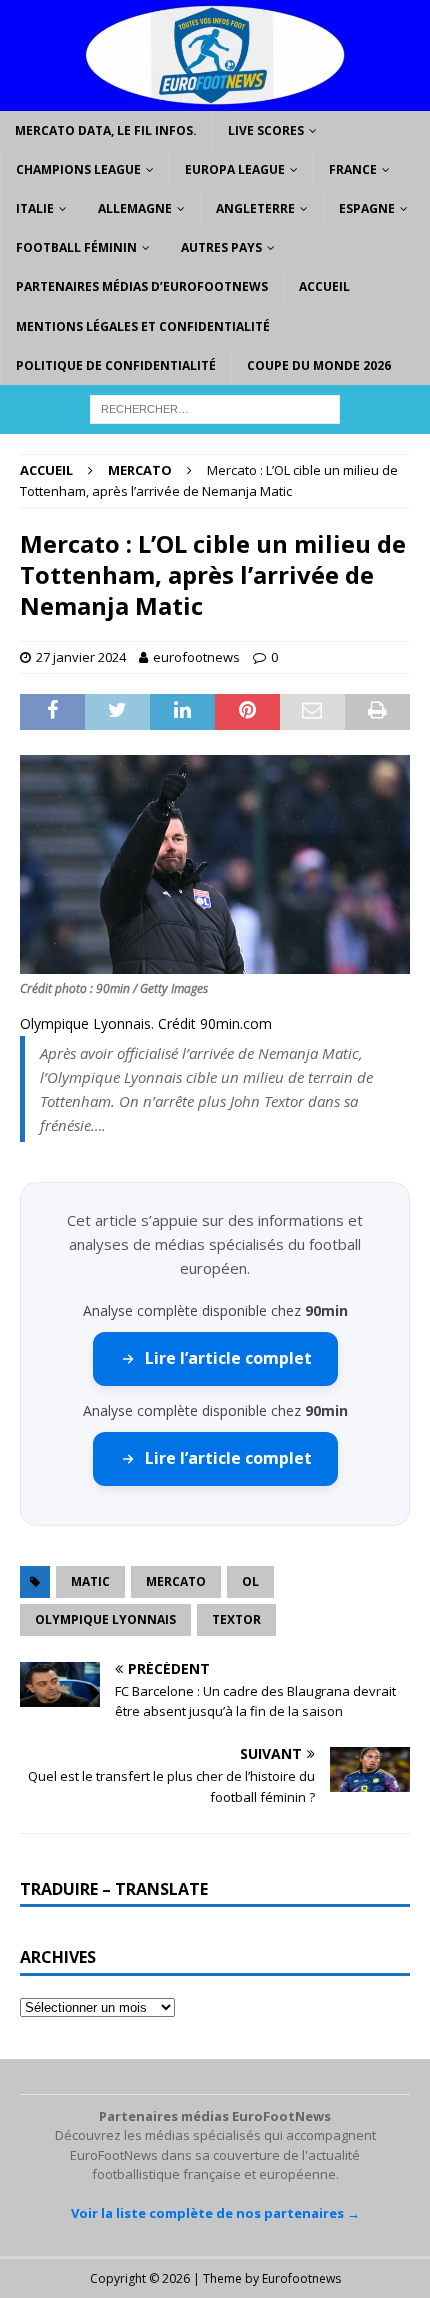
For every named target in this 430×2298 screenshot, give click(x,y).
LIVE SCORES (266, 130)
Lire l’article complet (228, 1358)
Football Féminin (76, 247)
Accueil (324, 286)
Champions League (78, 169)
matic (90, 1581)
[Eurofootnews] (215, 98)
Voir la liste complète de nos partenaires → (215, 2213)
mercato (176, 1581)
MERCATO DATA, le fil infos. (106, 130)
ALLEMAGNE (135, 208)
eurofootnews (196, 657)
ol (250, 1581)
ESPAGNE (367, 208)
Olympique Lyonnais (105, 1619)
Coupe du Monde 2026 (319, 365)
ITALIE (35, 208)
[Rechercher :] (215, 407)
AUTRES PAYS (221, 247)
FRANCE (353, 169)
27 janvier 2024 (81, 657)
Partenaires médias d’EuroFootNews (142, 286)
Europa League (235, 169)
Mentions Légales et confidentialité (143, 326)
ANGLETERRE (255, 208)
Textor (236, 1619)
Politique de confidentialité (116, 365)
